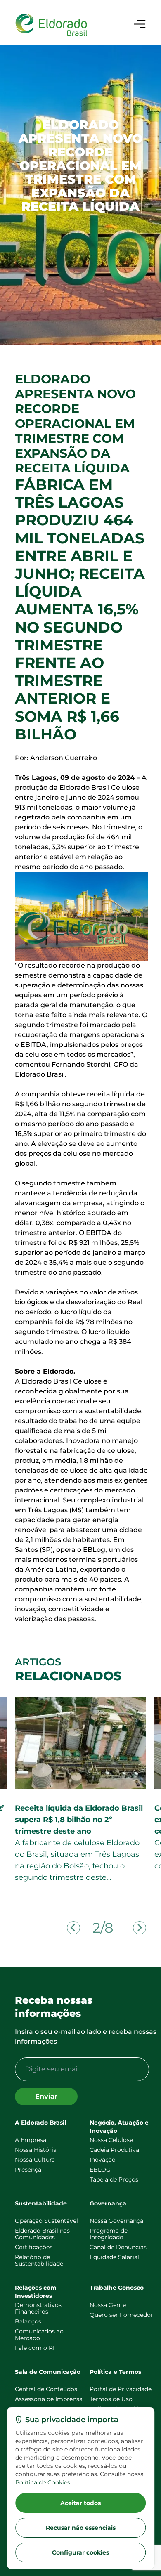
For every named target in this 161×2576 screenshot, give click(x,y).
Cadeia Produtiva (114, 2150)
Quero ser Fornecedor (121, 2315)
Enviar (46, 2096)
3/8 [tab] (103, 1928)
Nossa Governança (116, 2221)
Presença (28, 2170)
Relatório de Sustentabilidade (39, 2260)
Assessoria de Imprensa (49, 2399)
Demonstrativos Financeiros (38, 2308)
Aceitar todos (80, 2503)
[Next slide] (140, 1928)
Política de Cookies (43, 2482)
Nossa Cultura (35, 2160)
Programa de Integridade (109, 2234)
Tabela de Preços (114, 2179)
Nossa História (36, 2150)
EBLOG (100, 2170)
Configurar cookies (80, 2552)
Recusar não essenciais (81, 2528)
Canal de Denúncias (118, 2247)
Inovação (103, 2160)
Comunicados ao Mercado (39, 2335)
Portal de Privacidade (121, 2389)
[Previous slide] (73, 1928)
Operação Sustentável (46, 2221)
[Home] (51, 25)
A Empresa (31, 2140)
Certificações (34, 2247)
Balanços (28, 2321)
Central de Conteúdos (46, 2389)
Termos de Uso (111, 2399)
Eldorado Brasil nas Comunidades (42, 2234)
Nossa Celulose (111, 2140)
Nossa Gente (108, 2305)
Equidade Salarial (114, 2257)
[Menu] (140, 24)
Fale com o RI (35, 2348)
